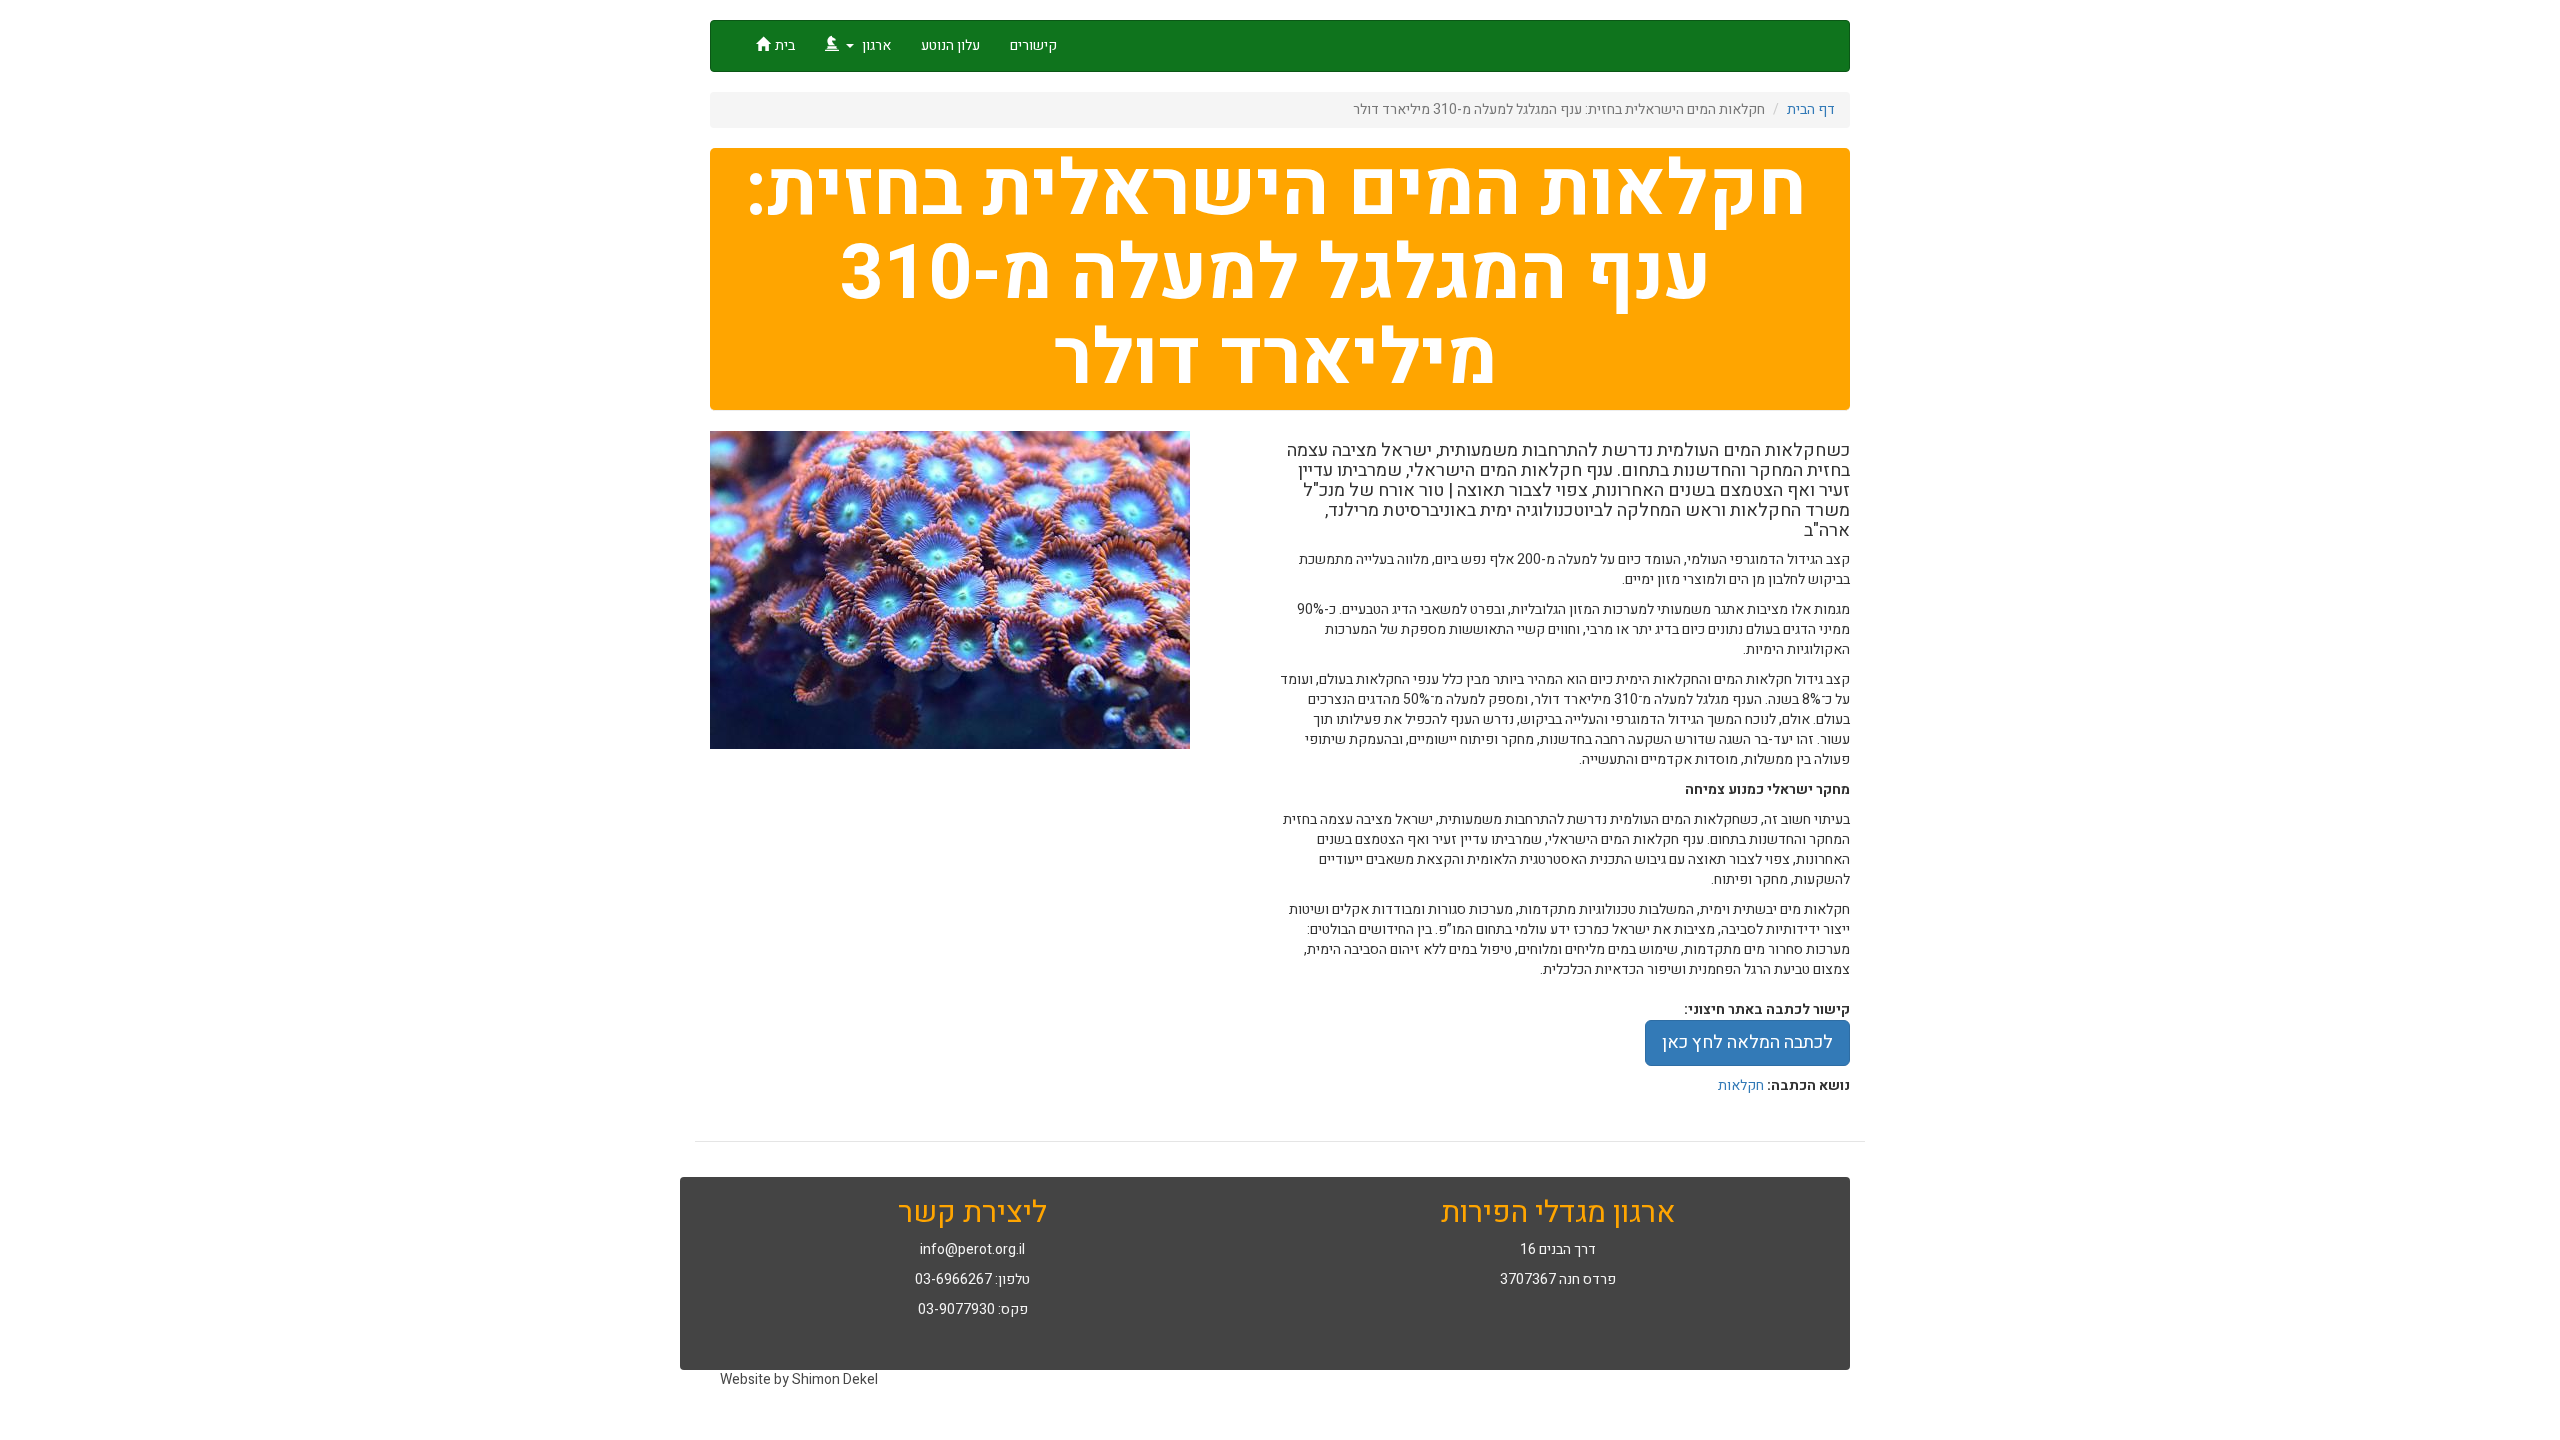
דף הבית (1811, 109)
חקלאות (1741, 1085)
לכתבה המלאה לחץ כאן (1747, 1042)
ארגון (875, 45)
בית (785, 45)
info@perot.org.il (972, 1249)
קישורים (1033, 45)
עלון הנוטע (950, 45)
